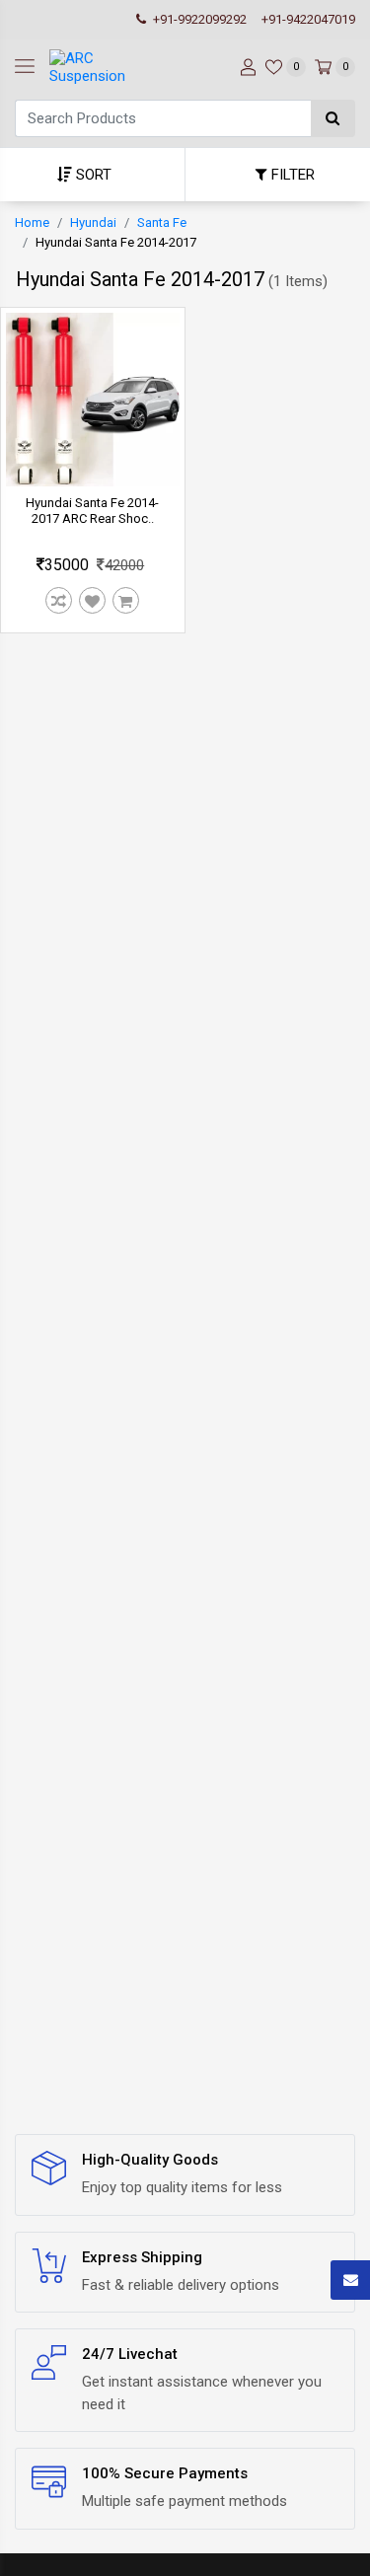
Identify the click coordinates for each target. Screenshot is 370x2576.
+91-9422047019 (308, 19)
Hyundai (93, 222)
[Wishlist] (93, 601)
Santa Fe (162, 222)
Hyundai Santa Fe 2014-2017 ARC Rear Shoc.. (92, 511)
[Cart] (126, 601)
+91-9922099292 (198, 19)
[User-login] (246, 67)
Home (32, 222)
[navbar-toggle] (25, 67)
